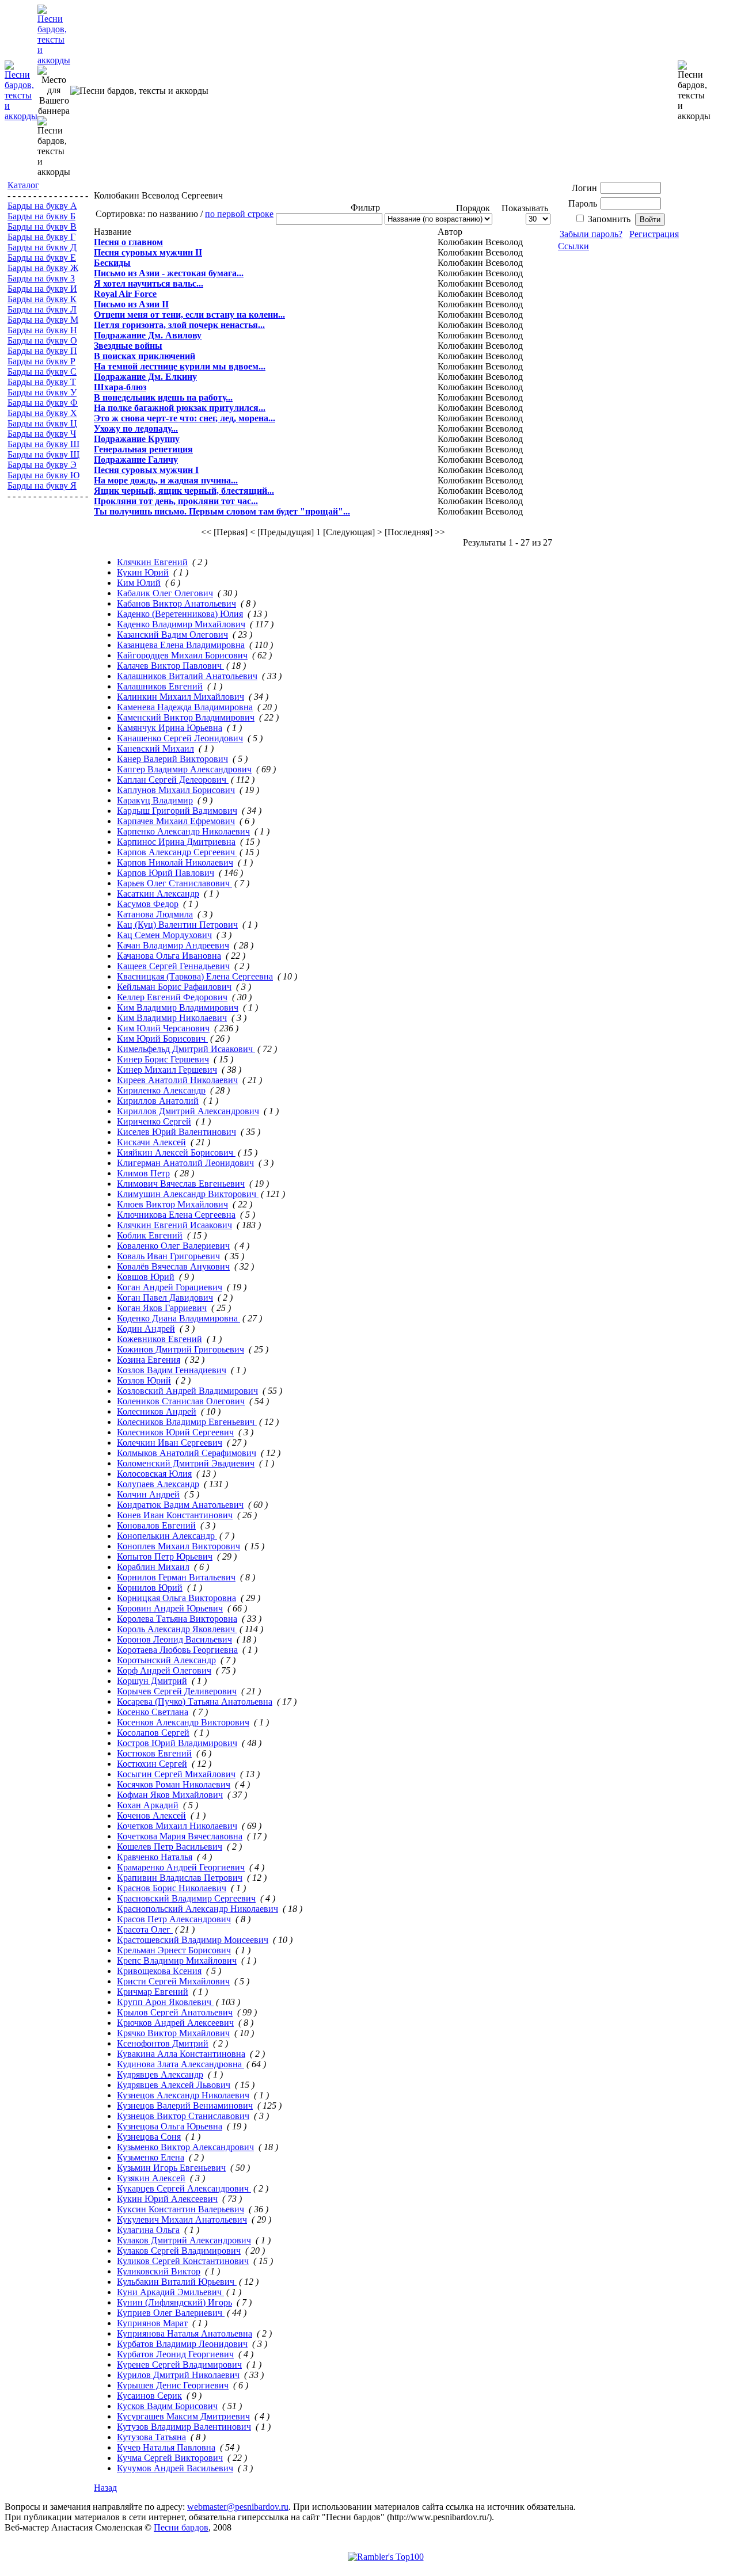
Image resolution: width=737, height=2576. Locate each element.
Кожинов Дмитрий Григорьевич (181, 1349)
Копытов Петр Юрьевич (165, 1556)
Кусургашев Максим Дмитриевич (183, 2416)
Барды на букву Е (42, 258)
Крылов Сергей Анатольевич (175, 2012)
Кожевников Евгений (159, 1339)
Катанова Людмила (155, 914)
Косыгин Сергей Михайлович (176, 1774)
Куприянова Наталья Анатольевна (185, 2333)
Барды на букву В (42, 226)
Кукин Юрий (143, 572)
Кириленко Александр (161, 1090)
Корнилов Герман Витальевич (176, 1577)
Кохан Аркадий (148, 1805)
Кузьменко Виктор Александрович (185, 2147)
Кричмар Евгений (153, 1992)
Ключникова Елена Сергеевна (176, 1215)
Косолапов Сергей (153, 1733)
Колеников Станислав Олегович (181, 1401)
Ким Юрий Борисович (162, 1039)
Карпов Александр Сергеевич (177, 852)
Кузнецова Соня (149, 2137)
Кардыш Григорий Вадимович (177, 811)
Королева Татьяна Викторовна (177, 1619)
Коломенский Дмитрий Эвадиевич (186, 1463)
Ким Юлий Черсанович (163, 1028)
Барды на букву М (43, 320)
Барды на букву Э (42, 465)
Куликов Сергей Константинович (183, 2261)
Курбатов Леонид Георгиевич (175, 2354)
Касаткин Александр (158, 893)
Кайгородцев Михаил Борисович (182, 655)
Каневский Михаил (155, 748)
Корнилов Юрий (150, 1588)
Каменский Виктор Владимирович (186, 717)
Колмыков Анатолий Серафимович (187, 1453)
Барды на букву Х (42, 413)
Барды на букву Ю (43, 475)
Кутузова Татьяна (151, 2437)
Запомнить (609, 219)
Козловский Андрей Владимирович (187, 1391)
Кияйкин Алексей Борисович (176, 1152)
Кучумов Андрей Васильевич (175, 2468)
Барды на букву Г (41, 237)
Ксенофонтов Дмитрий (163, 2043)
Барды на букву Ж (43, 268)
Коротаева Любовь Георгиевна (177, 1650)
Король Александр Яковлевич (177, 1629)
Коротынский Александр (166, 1660)
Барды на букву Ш (43, 444)
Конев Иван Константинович (175, 1515)
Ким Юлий (139, 583)
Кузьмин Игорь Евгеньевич (171, 2168)
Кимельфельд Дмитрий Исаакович (186, 1049)
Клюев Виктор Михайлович (172, 1204)
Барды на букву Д (42, 247)
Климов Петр (143, 1173)
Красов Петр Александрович (174, 1919)
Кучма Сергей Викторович (170, 2458)
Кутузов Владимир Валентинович (184, 2427)
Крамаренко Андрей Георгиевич (181, 1867)
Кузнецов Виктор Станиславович (183, 2116)
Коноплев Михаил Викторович (178, 1546)
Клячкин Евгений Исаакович (174, 1225)
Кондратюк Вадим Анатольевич (180, 1505)
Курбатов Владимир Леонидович (182, 2344)
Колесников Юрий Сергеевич (175, 1432)
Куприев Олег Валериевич (171, 2313)
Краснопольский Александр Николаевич (197, 1909)
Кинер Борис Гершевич (163, 1059)
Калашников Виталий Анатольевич (187, 676)
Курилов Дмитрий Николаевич (178, 2375)
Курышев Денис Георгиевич (173, 2385)
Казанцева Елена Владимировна (181, 645)
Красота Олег (145, 1929)
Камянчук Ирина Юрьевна (170, 728)
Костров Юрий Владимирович (177, 1743)
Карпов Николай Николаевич (175, 862)
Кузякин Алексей (151, 2178)
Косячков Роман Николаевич (174, 1784)
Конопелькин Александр (167, 1536)
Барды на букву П (42, 351)
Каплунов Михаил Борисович (176, 790)
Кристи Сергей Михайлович (173, 1981)
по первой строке (239, 214)
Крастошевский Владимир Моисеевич (193, 1940)
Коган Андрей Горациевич (170, 1287)
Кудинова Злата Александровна (181, 2064)
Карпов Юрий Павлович (166, 873)
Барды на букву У (42, 392)
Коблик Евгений (150, 1235)
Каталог (23, 185)
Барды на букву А (42, 206)
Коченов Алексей (151, 1815)
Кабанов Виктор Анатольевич (176, 603)
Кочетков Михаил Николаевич (177, 1826)
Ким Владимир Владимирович (178, 1007)
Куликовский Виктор (159, 2271)
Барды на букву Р (41, 361)
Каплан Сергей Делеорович (173, 780)
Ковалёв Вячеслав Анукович (173, 1266)
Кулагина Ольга (148, 2230)
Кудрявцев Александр (160, 2074)
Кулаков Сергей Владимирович (179, 2251)
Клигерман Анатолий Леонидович (185, 1163)
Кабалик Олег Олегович (165, 593)
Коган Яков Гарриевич (162, 1308)
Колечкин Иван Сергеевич (170, 1443)
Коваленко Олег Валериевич (173, 1246)
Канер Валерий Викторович (172, 759)
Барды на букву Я (42, 485)
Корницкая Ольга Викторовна (176, 1598)
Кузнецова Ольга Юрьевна (170, 2126)
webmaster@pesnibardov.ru (238, 2507)
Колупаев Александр (158, 1484)
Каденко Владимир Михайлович (181, 624)
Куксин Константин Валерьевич (181, 2209)
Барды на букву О (42, 340)
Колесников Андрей (157, 1411)
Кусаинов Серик (149, 2396)
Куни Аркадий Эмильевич (170, 2292)
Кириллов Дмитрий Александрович (188, 1111)
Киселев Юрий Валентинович (176, 1132)
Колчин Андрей (148, 1494)
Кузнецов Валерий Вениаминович (185, 2106)
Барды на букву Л (42, 309)
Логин (584, 188)
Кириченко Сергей (154, 1121)
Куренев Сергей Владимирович (179, 2364)
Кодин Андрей (146, 1329)
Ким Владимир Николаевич (172, 1018)
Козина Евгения (149, 1360)
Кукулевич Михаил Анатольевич (182, 2219)
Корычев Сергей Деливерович (177, 1691)
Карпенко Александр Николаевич (183, 831)
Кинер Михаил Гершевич (167, 1070)
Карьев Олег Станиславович (174, 883)
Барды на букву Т (42, 382)
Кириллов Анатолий (158, 1101)
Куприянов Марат (152, 2323)
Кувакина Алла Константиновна (181, 2054)
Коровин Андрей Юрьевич (170, 1608)
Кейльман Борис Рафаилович (174, 987)
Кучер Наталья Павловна (166, 2447)
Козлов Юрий (144, 1380)
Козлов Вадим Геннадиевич (172, 1370)
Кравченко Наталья (155, 1857)
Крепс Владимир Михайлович (177, 1960)
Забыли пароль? (591, 234)
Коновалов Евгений (156, 1525)
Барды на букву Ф (43, 403)
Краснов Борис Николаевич (172, 1888)
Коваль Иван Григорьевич (168, 1256)
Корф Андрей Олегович (164, 1670)
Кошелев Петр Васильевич (170, 1847)
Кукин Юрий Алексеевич (167, 2199)
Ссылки (573, 246)
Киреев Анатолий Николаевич (177, 1080)
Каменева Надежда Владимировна (185, 707)
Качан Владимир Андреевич (173, 945)
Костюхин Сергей (152, 1764)
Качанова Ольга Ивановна (169, 956)
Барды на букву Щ (43, 454)
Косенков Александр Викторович (183, 1722)
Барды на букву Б (41, 216)
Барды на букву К (42, 299)
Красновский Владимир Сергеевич (186, 1898)
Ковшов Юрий (146, 1277)
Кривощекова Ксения (159, 1971)
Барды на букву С (42, 371)
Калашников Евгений (160, 686)
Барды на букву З (41, 278)
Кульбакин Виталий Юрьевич (177, 2282)
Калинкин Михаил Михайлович (181, 697)
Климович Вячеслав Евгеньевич (181, 1184)
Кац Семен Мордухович (164, 935)
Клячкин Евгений (152, 562)
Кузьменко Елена (151, 2157)
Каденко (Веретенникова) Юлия (180, 614)
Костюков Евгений (154, 1753)
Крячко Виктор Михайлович (173, 2033)
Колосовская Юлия (154, 1474)
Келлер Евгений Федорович (172, 997)
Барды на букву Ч (42, 434)
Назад (105, 2488)
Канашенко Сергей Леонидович (180, 738)
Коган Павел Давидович (165, 1297)
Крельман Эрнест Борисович (174, 1950)
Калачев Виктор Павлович (170, 666)
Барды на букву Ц (42, 423)
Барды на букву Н (42, 330)
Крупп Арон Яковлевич (165, 2002)
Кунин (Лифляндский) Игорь (174, 2302)
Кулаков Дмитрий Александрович (184, 2240)
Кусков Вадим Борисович (167, 2406)
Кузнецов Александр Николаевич (183, 2095)
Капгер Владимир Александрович (184, 769)
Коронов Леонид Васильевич (174, 1639)
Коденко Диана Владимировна (178, 1318)
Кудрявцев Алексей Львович (174, 2085)
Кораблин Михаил (153, 1567)
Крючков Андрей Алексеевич (175, 2023)
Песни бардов (181, 2527)
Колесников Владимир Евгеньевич (187, 1422)
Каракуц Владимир (155, 800)
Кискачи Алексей (151, 1142)
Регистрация (654, 234)
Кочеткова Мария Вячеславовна (180, 1836)
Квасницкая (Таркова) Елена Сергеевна (195, 976)
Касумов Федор (148, 904)
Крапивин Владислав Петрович (180, 1878)
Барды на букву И (42, 289)
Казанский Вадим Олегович (172, 635)
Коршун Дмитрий (152, 1681)
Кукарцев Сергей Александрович (184, 2188)
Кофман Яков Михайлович (170, 1795)
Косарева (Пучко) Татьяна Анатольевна (195, 1702)
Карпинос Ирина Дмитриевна (176, 842)
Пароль (583, 203)
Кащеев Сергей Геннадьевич (173, 966)
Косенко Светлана (153, 1712)
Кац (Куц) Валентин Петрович (177, 925)
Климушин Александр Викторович (188, 1194)
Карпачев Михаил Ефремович (176, 821)
